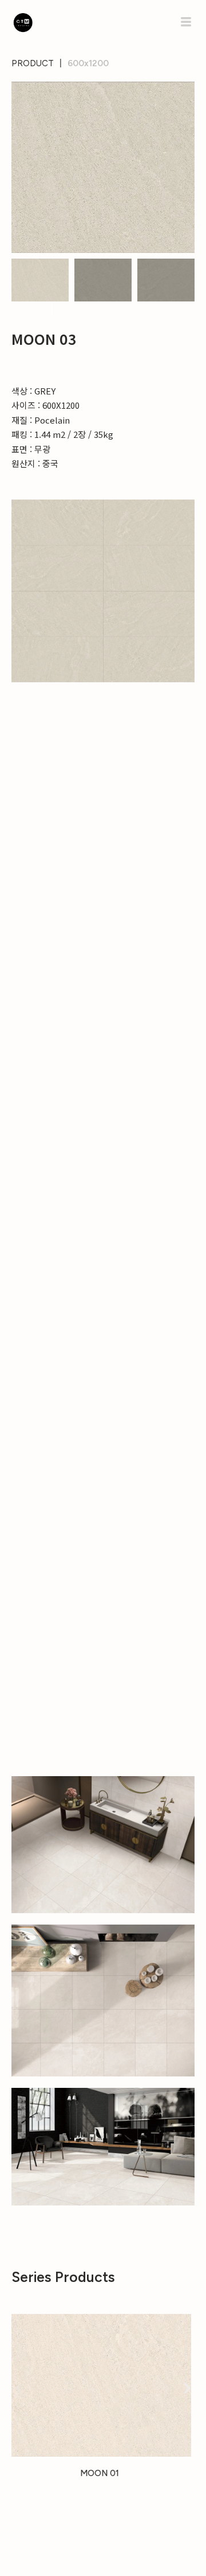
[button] (33, 64)
